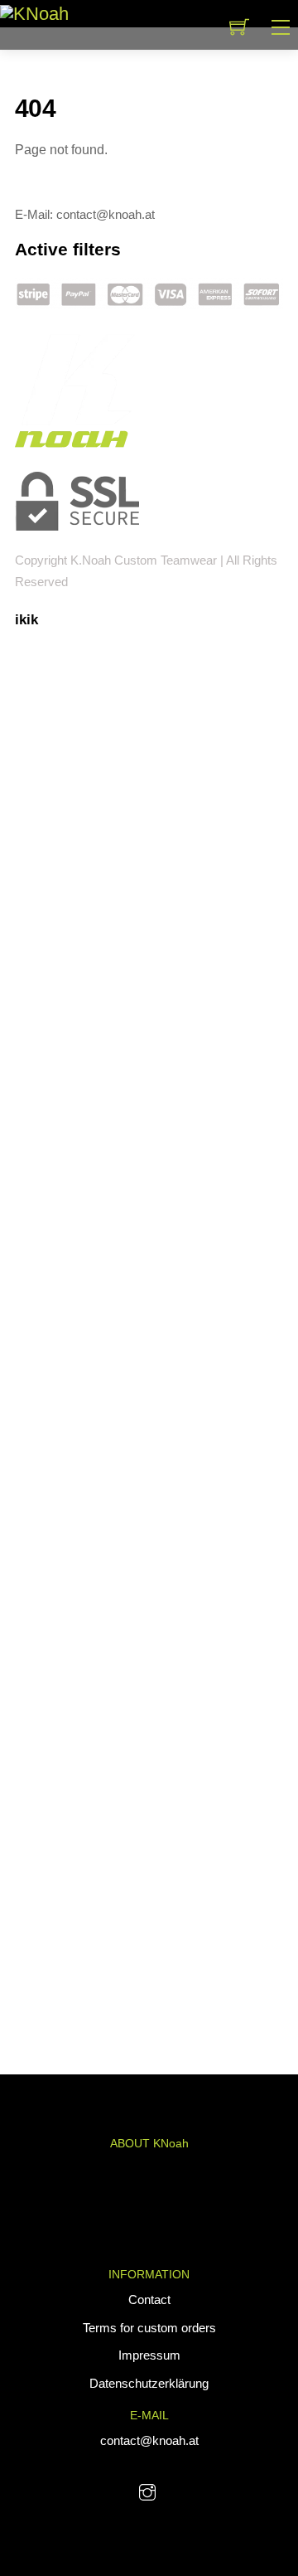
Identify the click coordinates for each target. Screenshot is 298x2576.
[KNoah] (34, 13)
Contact (149, 2299)
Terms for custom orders (149, 2328)
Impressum (149, 2355)
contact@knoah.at (149, 2440)
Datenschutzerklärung (149, 2383)
